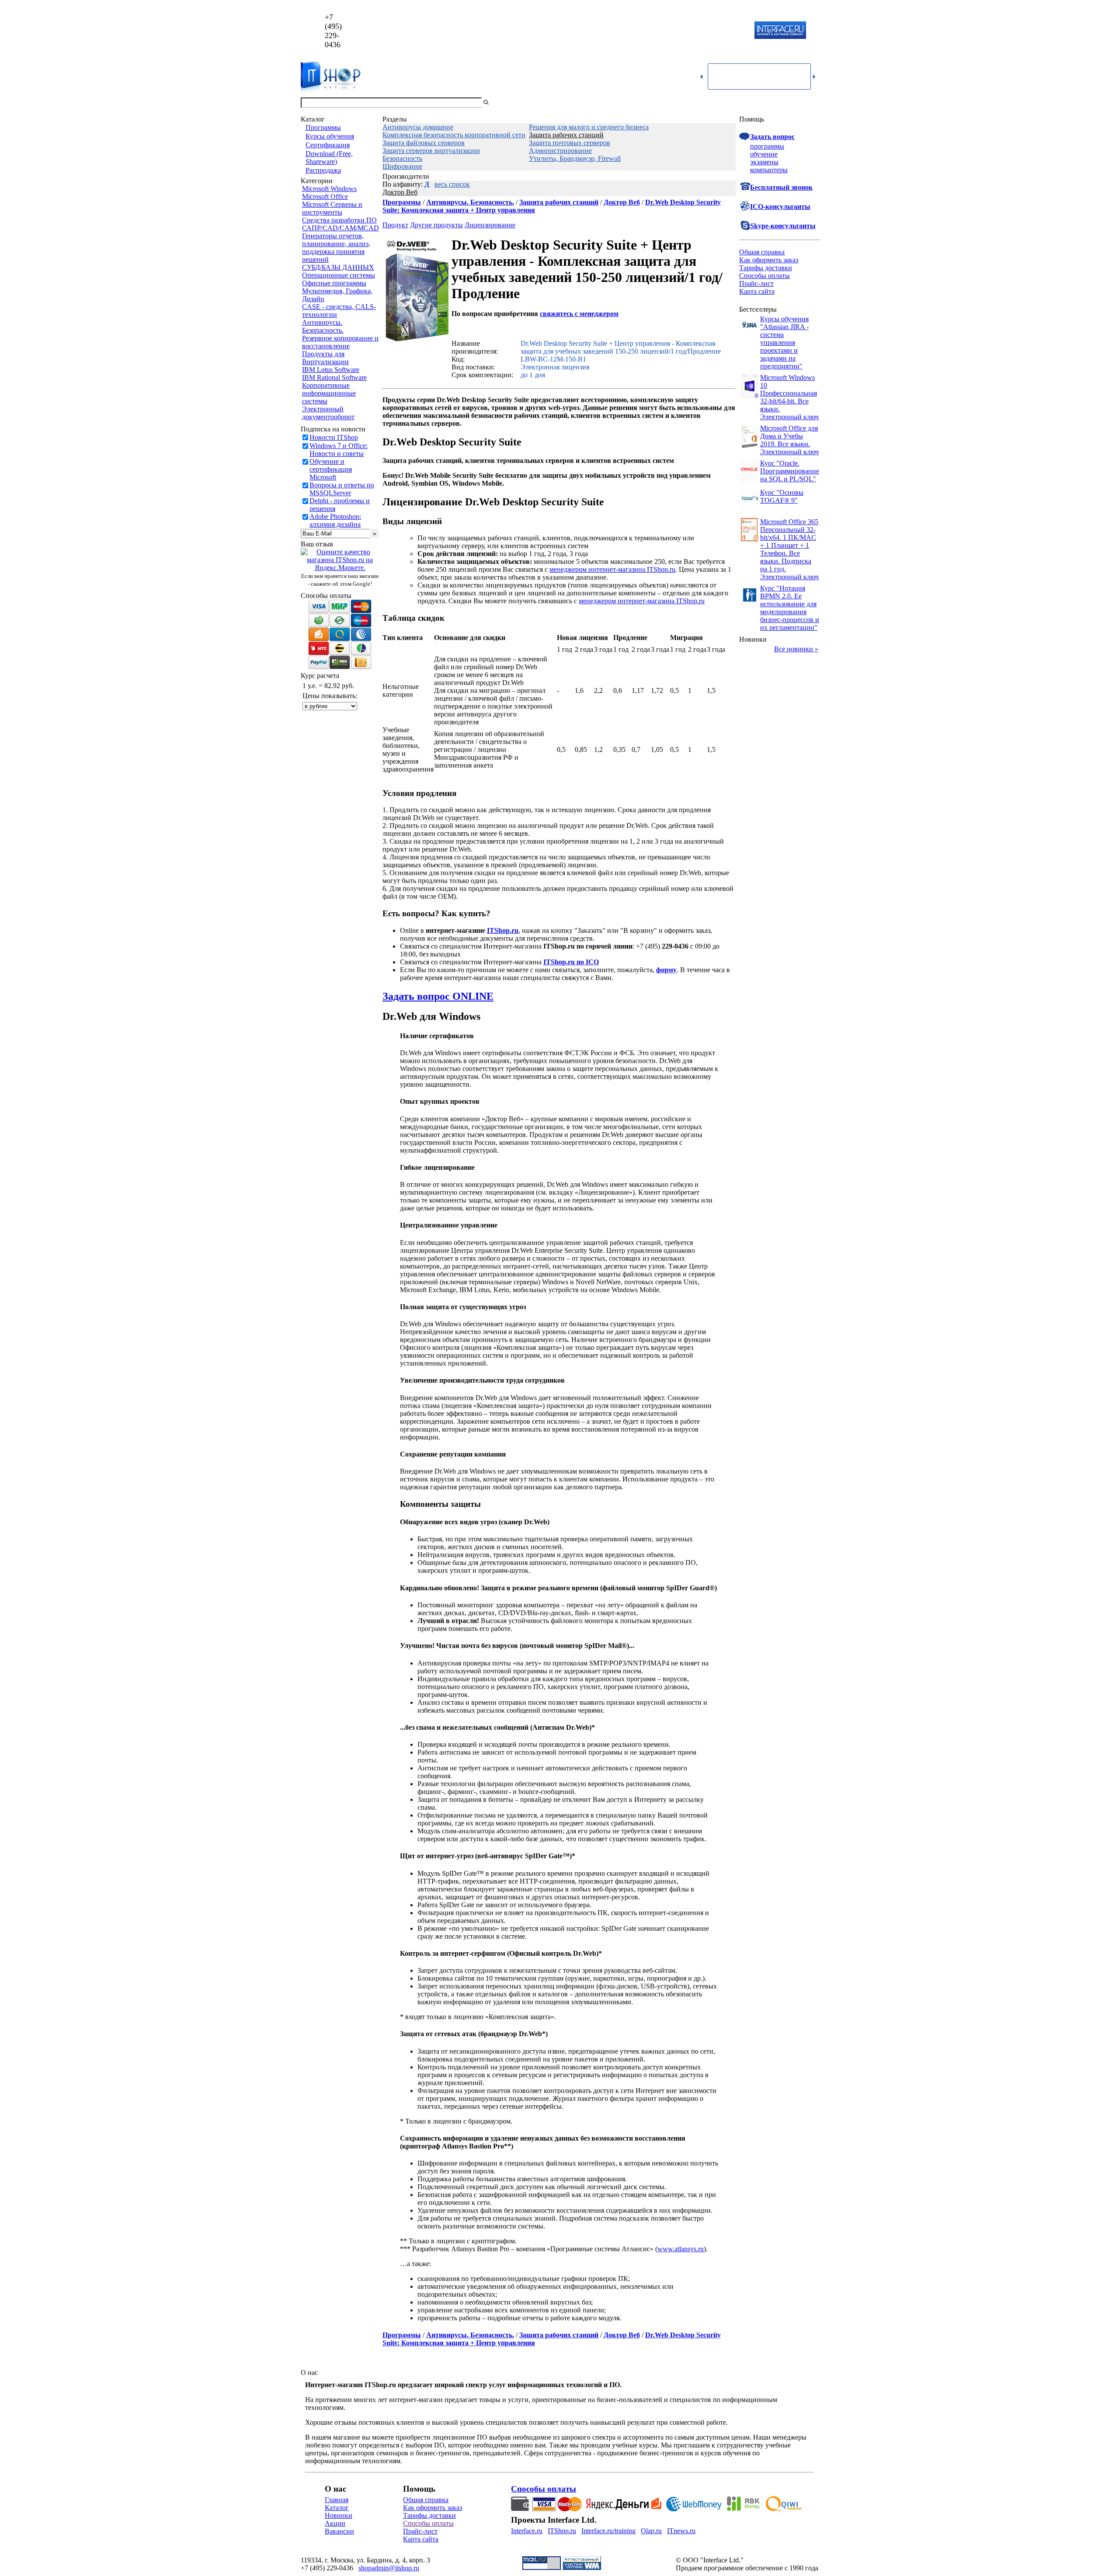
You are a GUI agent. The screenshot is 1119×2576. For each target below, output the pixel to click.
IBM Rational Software (334, 377)
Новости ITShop (334, 437)
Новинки (339, 2515)
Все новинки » (796, 649)
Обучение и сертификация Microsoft (331, 469)
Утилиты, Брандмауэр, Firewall (575, 158)
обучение (764, 154)
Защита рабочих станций (566, 135)
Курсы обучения (330, 136)
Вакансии (339, 2531)
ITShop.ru (562, 2531)
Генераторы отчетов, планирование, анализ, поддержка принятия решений (336, 248)
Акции (335, 2523)
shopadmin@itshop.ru (672, 31)
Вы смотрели (505, 103)
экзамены (764, 162)
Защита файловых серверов (424, 143)
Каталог (337, 2508)
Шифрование (402, 166)
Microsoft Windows (329, 189)
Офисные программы (334, 283)
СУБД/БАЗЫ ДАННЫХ (338, 267)
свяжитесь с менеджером (579, 314)
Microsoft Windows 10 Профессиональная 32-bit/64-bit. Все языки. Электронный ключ (789, 397)
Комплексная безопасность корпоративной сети (454, 135)
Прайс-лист (756, 283)
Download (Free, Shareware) (329, 158)
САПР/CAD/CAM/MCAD (341, 228)
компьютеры (769, 170)
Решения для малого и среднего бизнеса (589, 127)
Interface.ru (527, 2531)
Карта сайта (757, 291)
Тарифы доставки (766, 268)
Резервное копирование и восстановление (340, 342)
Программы (323, 127)
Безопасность (402, 158)
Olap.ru (651, 2531)
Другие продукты (436, 225)
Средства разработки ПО (339, 220)
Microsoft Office (325, 196)
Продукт (395, 225)
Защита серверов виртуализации (431, 151)
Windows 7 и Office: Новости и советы (339, 450)
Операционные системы (339, 275)
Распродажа (323, 170)
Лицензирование (490, 225)
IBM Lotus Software (331, 370)
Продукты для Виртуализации (325, 358)
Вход (811, 103)
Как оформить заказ (769, 260)
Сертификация (328, 145)
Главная (337, 2500)
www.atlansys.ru (681, 2249)
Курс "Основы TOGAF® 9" (782, 496)
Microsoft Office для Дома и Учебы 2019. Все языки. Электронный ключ (789, 440)
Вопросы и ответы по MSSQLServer (342, 489)
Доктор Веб (400, 192)
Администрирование (560, 151)
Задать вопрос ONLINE (438, 996)
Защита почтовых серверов (570, 143)
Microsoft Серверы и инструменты (332, 208)
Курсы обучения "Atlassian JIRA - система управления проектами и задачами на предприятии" (784, 342)
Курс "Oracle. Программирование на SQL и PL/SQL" (790, 471)
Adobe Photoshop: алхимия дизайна (335, 520)
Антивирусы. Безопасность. (323, 326)
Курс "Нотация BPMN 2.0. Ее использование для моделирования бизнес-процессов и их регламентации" (790, 608)
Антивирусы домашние (418, 127)
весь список (452, 184)
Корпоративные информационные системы (329, 393)
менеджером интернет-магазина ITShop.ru (612, 569)
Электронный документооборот (328, 413)
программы (767, 146)
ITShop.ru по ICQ (571, 962)
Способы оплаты (765, 276)
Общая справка (762, 252)
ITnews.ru (681, 2531)
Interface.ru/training (608, 2531)
